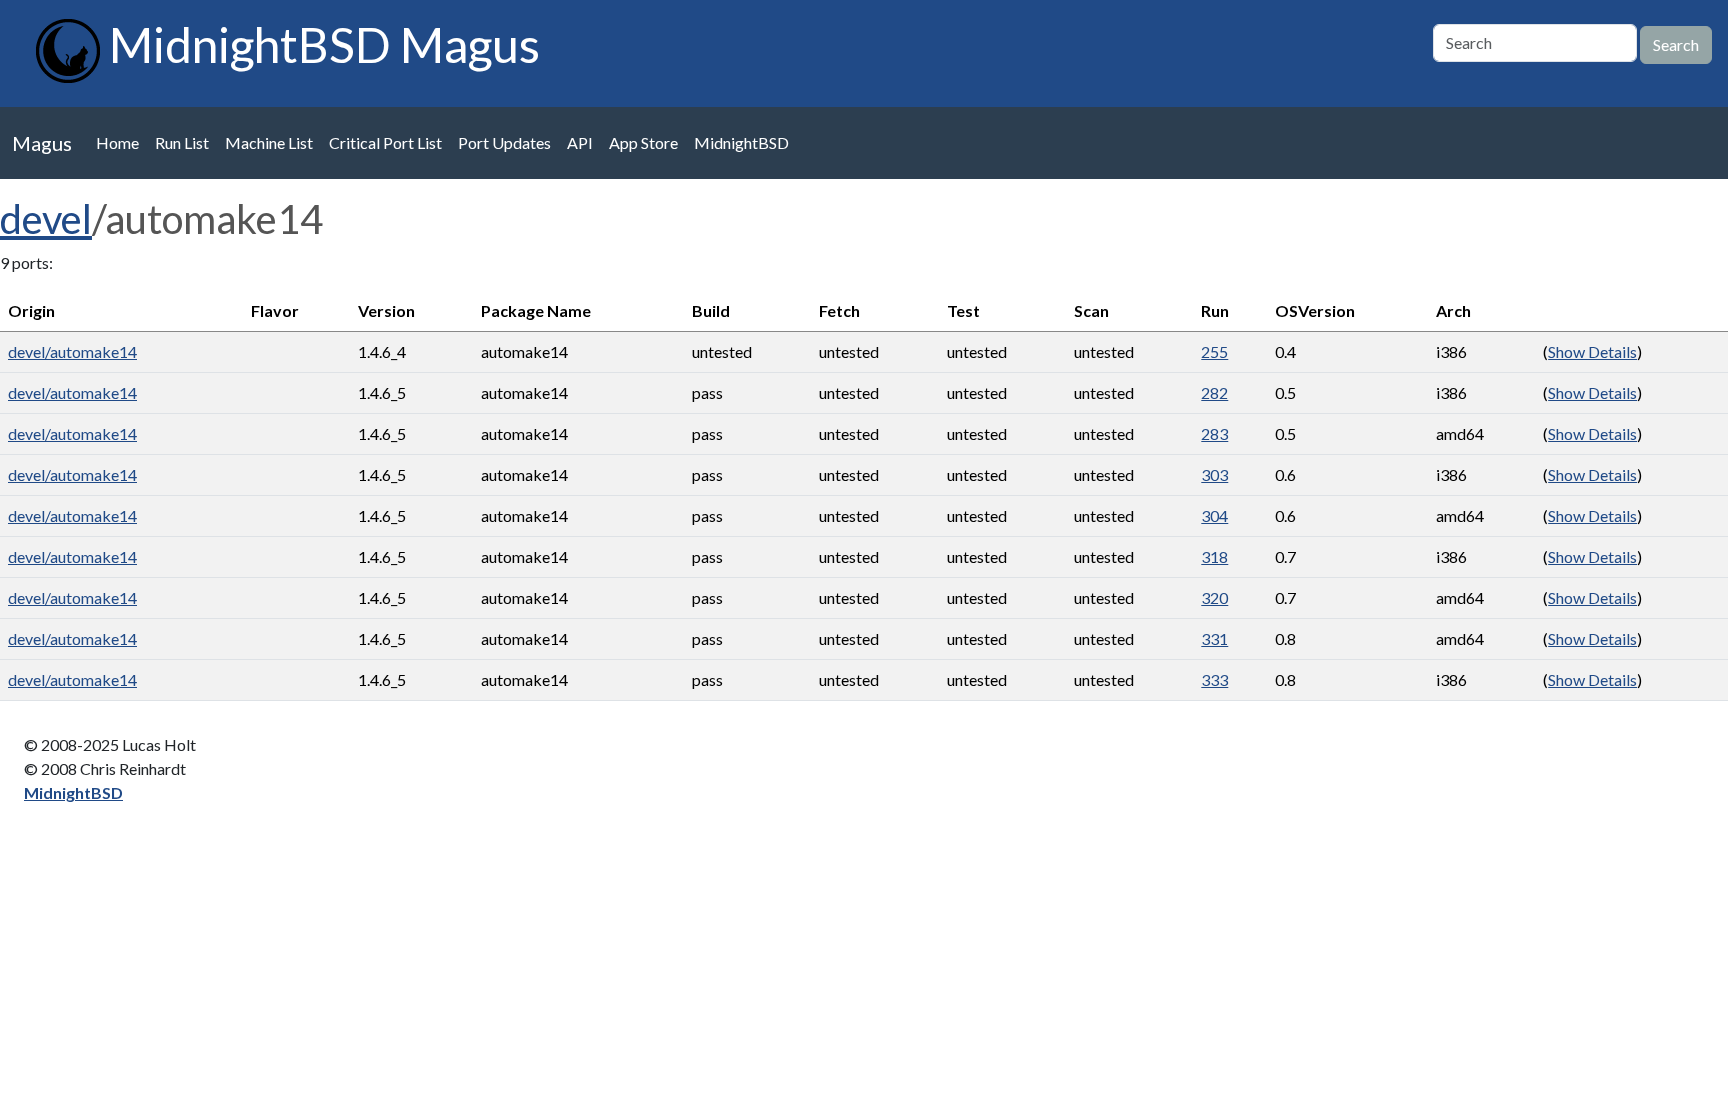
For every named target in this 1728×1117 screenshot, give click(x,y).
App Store (643, 142)
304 (1214, 515)
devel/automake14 (72, 351)
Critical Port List (385, 142)
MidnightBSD (741, 142)
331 (1214, 638)
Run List (182, 142)
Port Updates (504, 142)
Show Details (1592, 351)
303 (1214, 474)
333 (1214, 679)
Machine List (269, 142)
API (580, 142)
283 (1214, 433)
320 (1214, 597)
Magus (42, 143)
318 (1214, 556)
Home (117, 142)
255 (1214, 351)
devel (46, 219)
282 (1214, 392)
